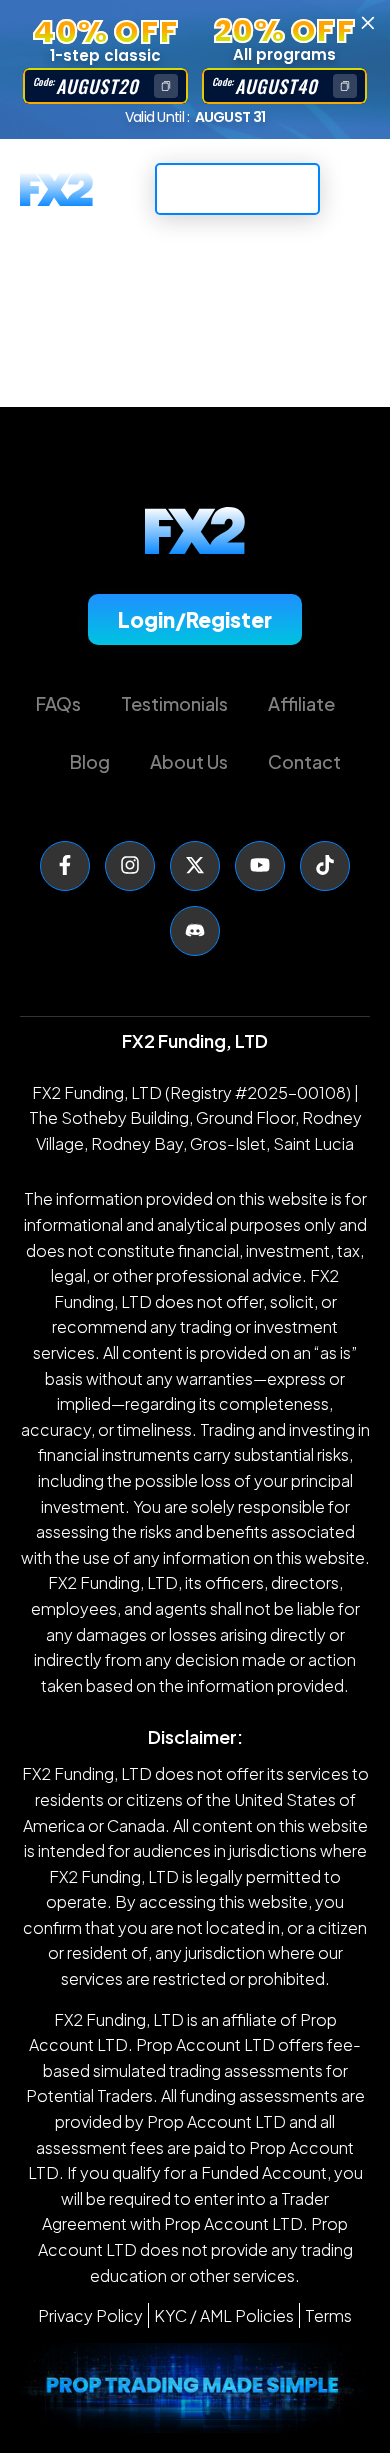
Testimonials (174, 703)
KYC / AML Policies (224, 2315)
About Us (189, 761)
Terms (328, 2315)
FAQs (58, 703)
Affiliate (301, 703)
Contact (304, 761)
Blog (90, 761)
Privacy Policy (90, 2315)
